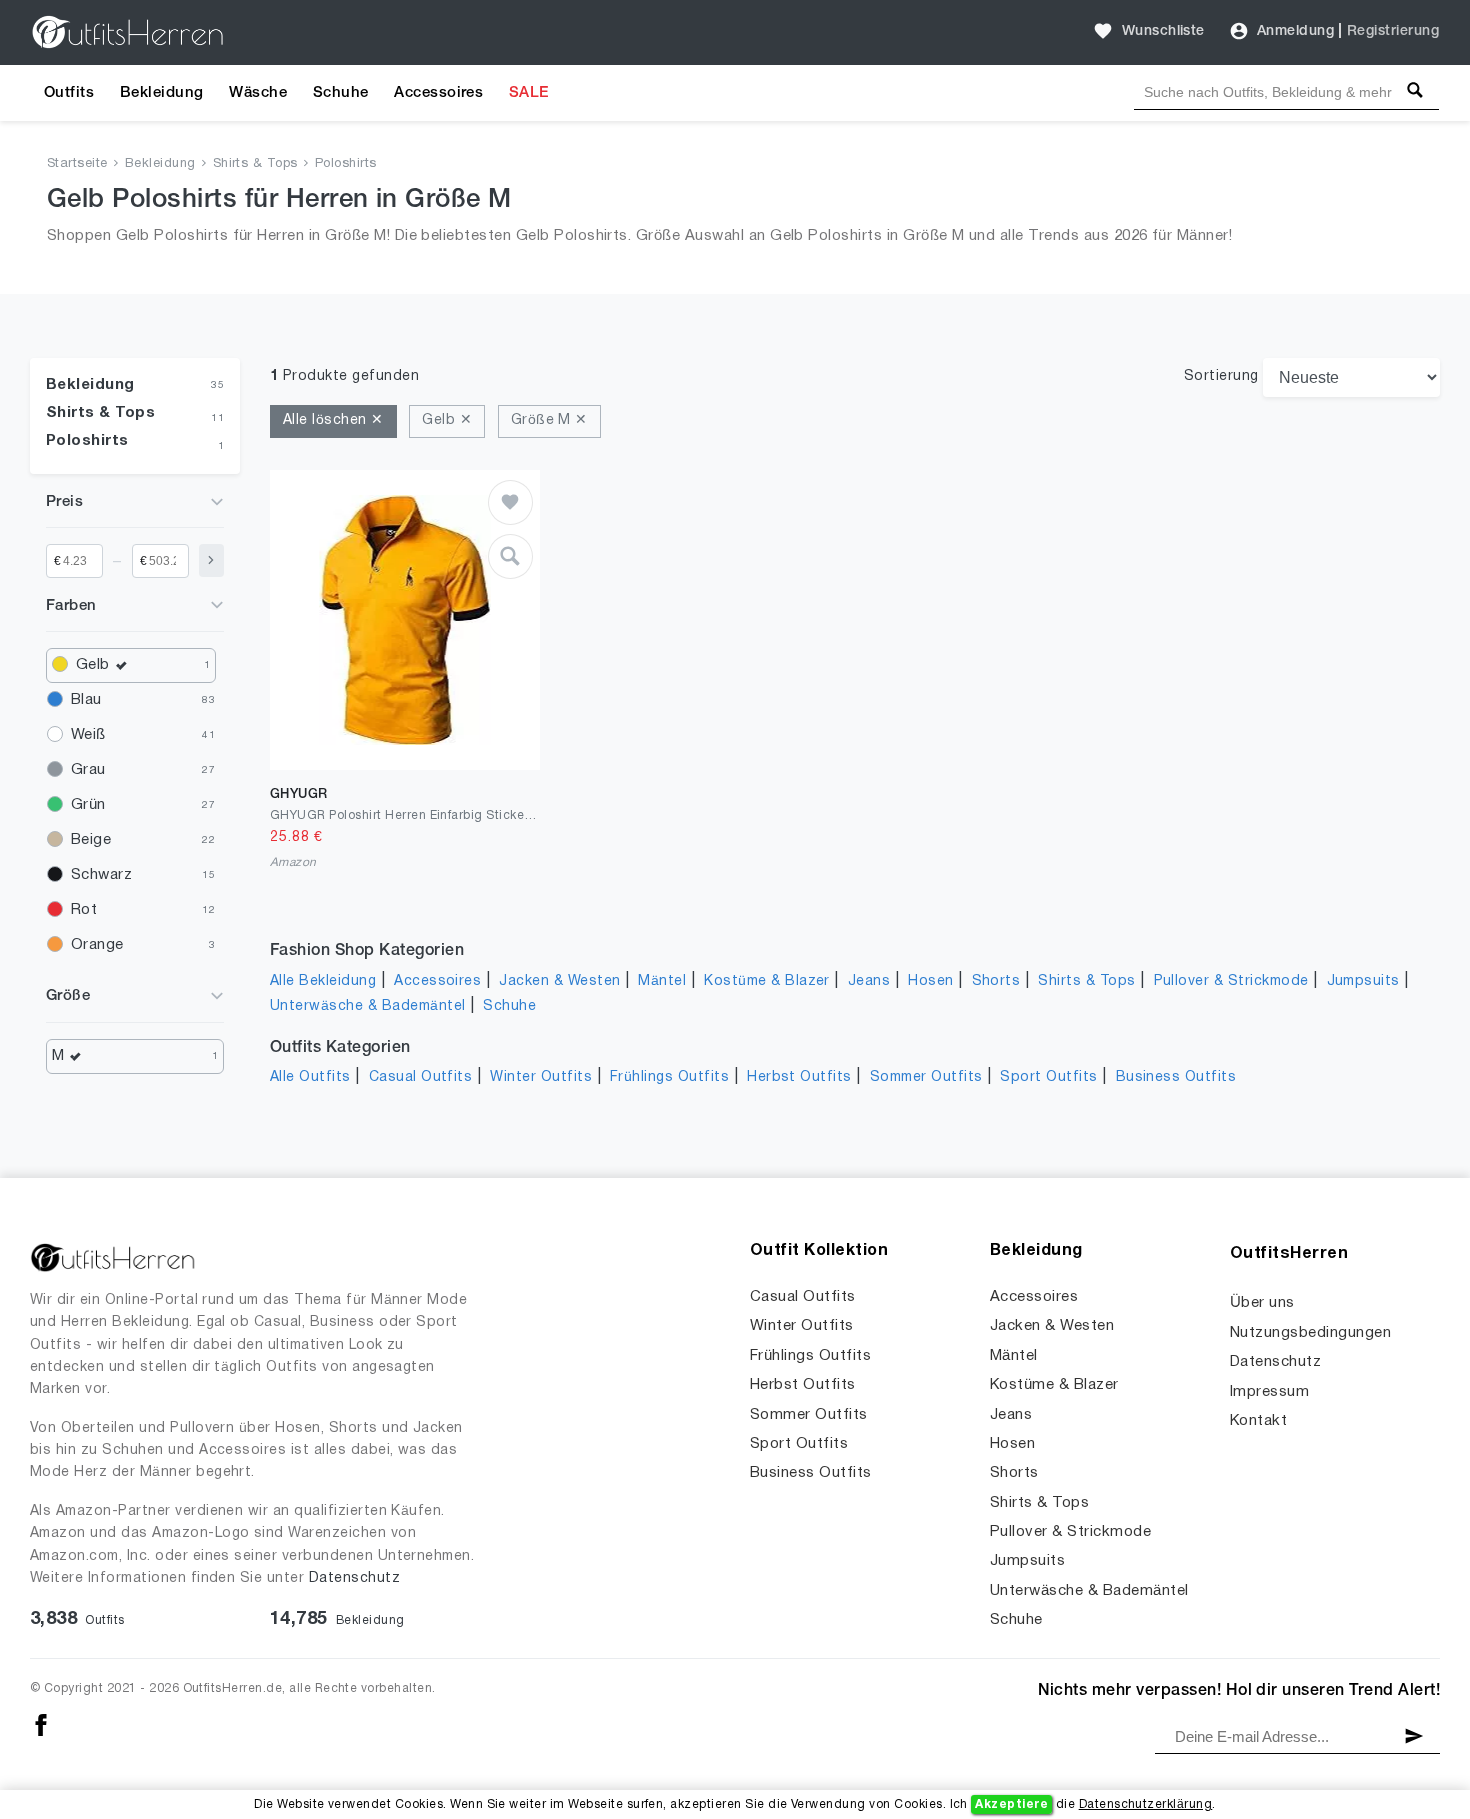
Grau (88, 770)
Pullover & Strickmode (1231, 981)
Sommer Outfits (926, 1077)
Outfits (69, 93)
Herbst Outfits (799, 1077)
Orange (97, 945)
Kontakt (1258, 1421)
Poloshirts (346, 164)
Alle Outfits (310, 1077)
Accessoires (438, 93)
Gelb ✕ (447, 420)
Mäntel (662, 981)
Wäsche (258, 93)
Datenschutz (354, 1578)
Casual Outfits (421, 1077)
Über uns (1262, 1303)
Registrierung (1393, 31)
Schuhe (341, 93)
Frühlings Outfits (669, 1077)
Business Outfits (1176, 1077)
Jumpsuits (1363, 981)
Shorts (996, 981)
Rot (84, 910)
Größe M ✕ (549, 420)
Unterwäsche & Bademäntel (368, 1006)
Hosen (930, 981)
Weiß (88, 735)
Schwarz (101, 875)
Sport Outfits (1048, 1077)
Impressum (1269, 1392)
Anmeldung (1295, 31)
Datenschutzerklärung (1146, 1804)
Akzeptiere (1011, 1804)
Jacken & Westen (559, 981)
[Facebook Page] (41, 1724)
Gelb (93, 665)
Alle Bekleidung (323, 981)
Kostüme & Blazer (767, 981)
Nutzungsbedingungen (1310, 1333)
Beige (91, 840)
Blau (86, 700)
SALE (529, 93)
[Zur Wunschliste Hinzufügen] (510, 502)
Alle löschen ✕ (333, 420)
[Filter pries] (211, 560)
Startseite (77, 164)
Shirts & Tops (255, 164)
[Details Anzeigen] (510, 556)
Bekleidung (162, 93)
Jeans (869, 981)
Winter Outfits (541, 1077)
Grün (88, 805)
